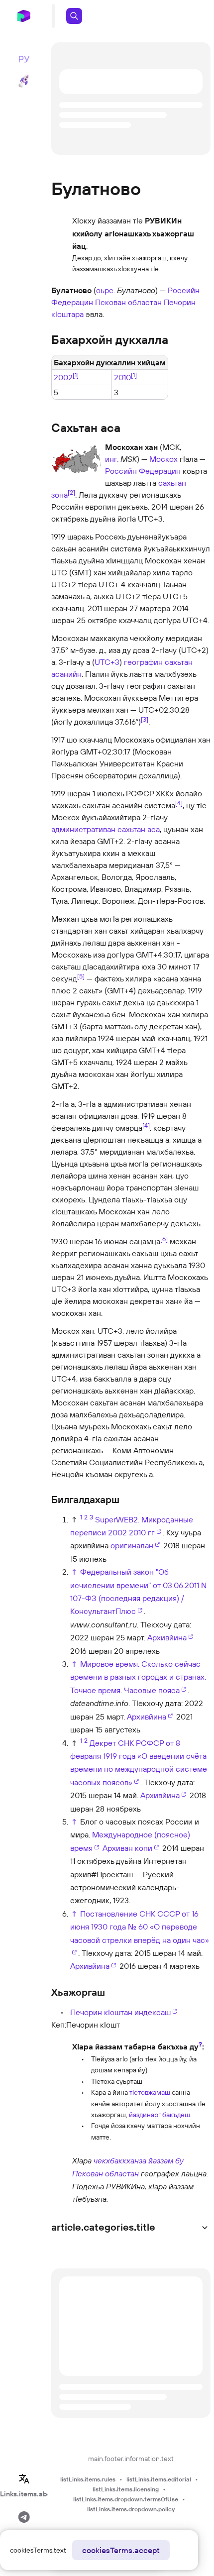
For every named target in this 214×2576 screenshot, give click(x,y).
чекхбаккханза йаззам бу (139, 2160)
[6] (164, 1238)
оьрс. (106, 290)
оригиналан (132, 1545)
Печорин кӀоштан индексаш (120, 2012)
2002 (63, 378)
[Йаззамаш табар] (61, 2091)
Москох (163, 459)
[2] (71, 492)
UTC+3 (107, 662)
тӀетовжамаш (150, 2092)
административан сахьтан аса (106, 829)
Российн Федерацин (143, 471)
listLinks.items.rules (88, 2479)
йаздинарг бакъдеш (160, 2115)
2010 (122, 378)
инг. (112, 459)
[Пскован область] (61, 2179)
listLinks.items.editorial (159, 2479)
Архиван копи (127, 1848)
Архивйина (167, 1637)
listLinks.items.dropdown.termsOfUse (126, 2499)
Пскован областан (128, 302)
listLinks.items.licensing (126, 2489)
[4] (179, 802)
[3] (145, 719)
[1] (76, 375)
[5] (81, 975)
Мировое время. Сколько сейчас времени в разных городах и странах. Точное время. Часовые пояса (138, 1677)
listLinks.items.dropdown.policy (131, 2509)
